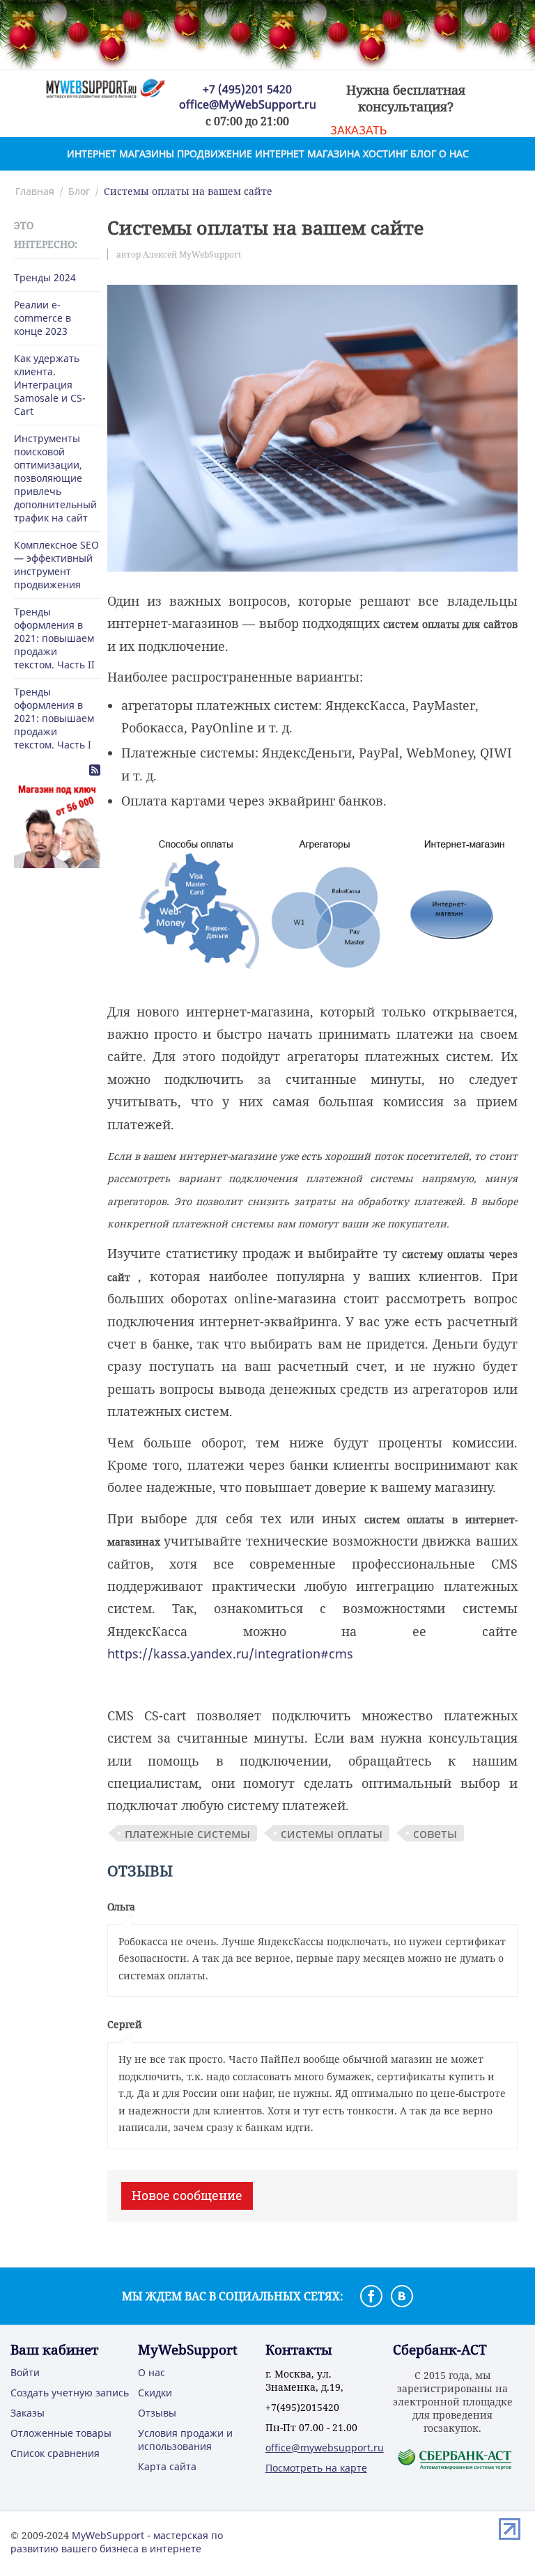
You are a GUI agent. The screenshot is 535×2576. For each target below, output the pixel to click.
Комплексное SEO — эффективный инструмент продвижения (56, 565)
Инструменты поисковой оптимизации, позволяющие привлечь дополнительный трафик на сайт (55, 478)
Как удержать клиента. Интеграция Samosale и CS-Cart (50, 385)
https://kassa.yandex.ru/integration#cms (230, 1654)
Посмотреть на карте (316, 2468)
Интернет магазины (121, 154)
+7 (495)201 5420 (247, 89)
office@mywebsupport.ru (325, 2448)
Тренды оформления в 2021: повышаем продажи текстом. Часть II (54, 638)
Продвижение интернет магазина (269, 154)
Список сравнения (55, 2453)
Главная (35, 191)
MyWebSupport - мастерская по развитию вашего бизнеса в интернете (117, 2542)
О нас (454, 154)
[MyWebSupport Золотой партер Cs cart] (105, 87)
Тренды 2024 (45, 277)
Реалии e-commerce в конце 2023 (42, 318)
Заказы (28, 2413)
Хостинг (385, 154)
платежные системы (187, 1833)
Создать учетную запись (70, 2393)
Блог (423, 154)
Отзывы (157, 2413)
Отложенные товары (61, 2433)
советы (435, 1833)
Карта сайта (167, 2466)
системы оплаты (332, 1833)
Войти (25, 2372)
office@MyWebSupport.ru (248, 104)
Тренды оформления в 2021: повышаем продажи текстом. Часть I (54, 718)
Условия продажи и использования (185, 2440)
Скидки (155, 2393)
